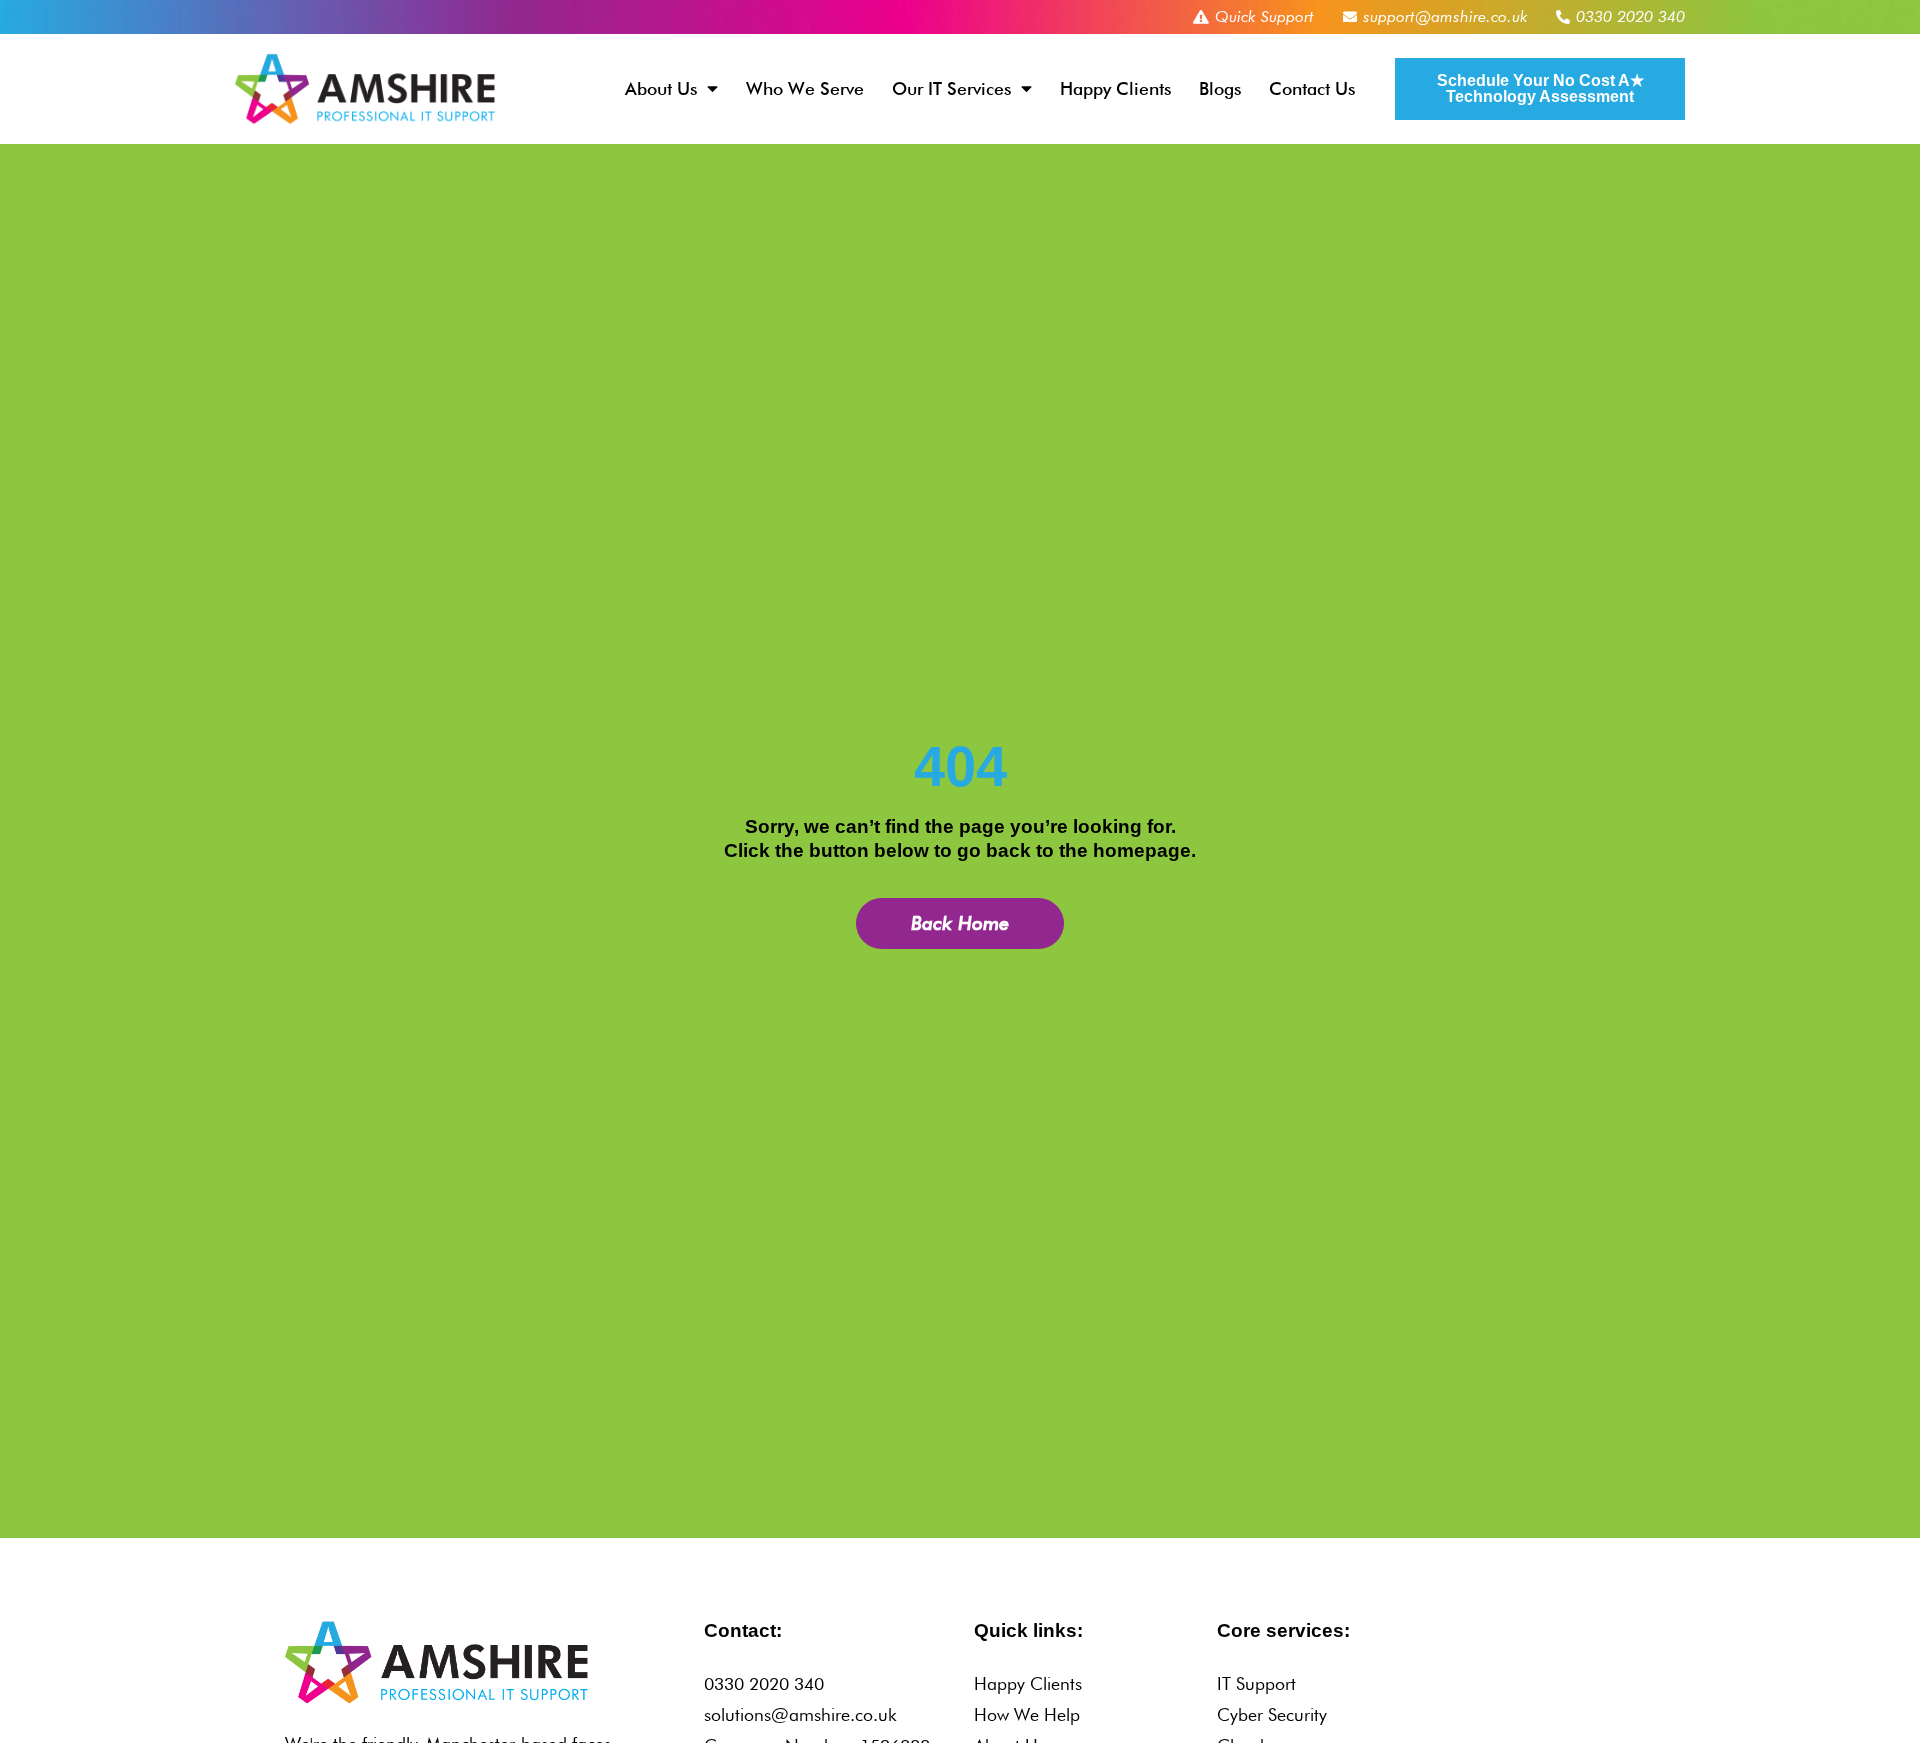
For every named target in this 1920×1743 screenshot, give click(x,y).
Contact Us (1312, 88)
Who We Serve (805, 88)
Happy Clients (1115, 88)
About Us (661, 88)
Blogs (1220, 88)
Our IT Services (951, 88)
